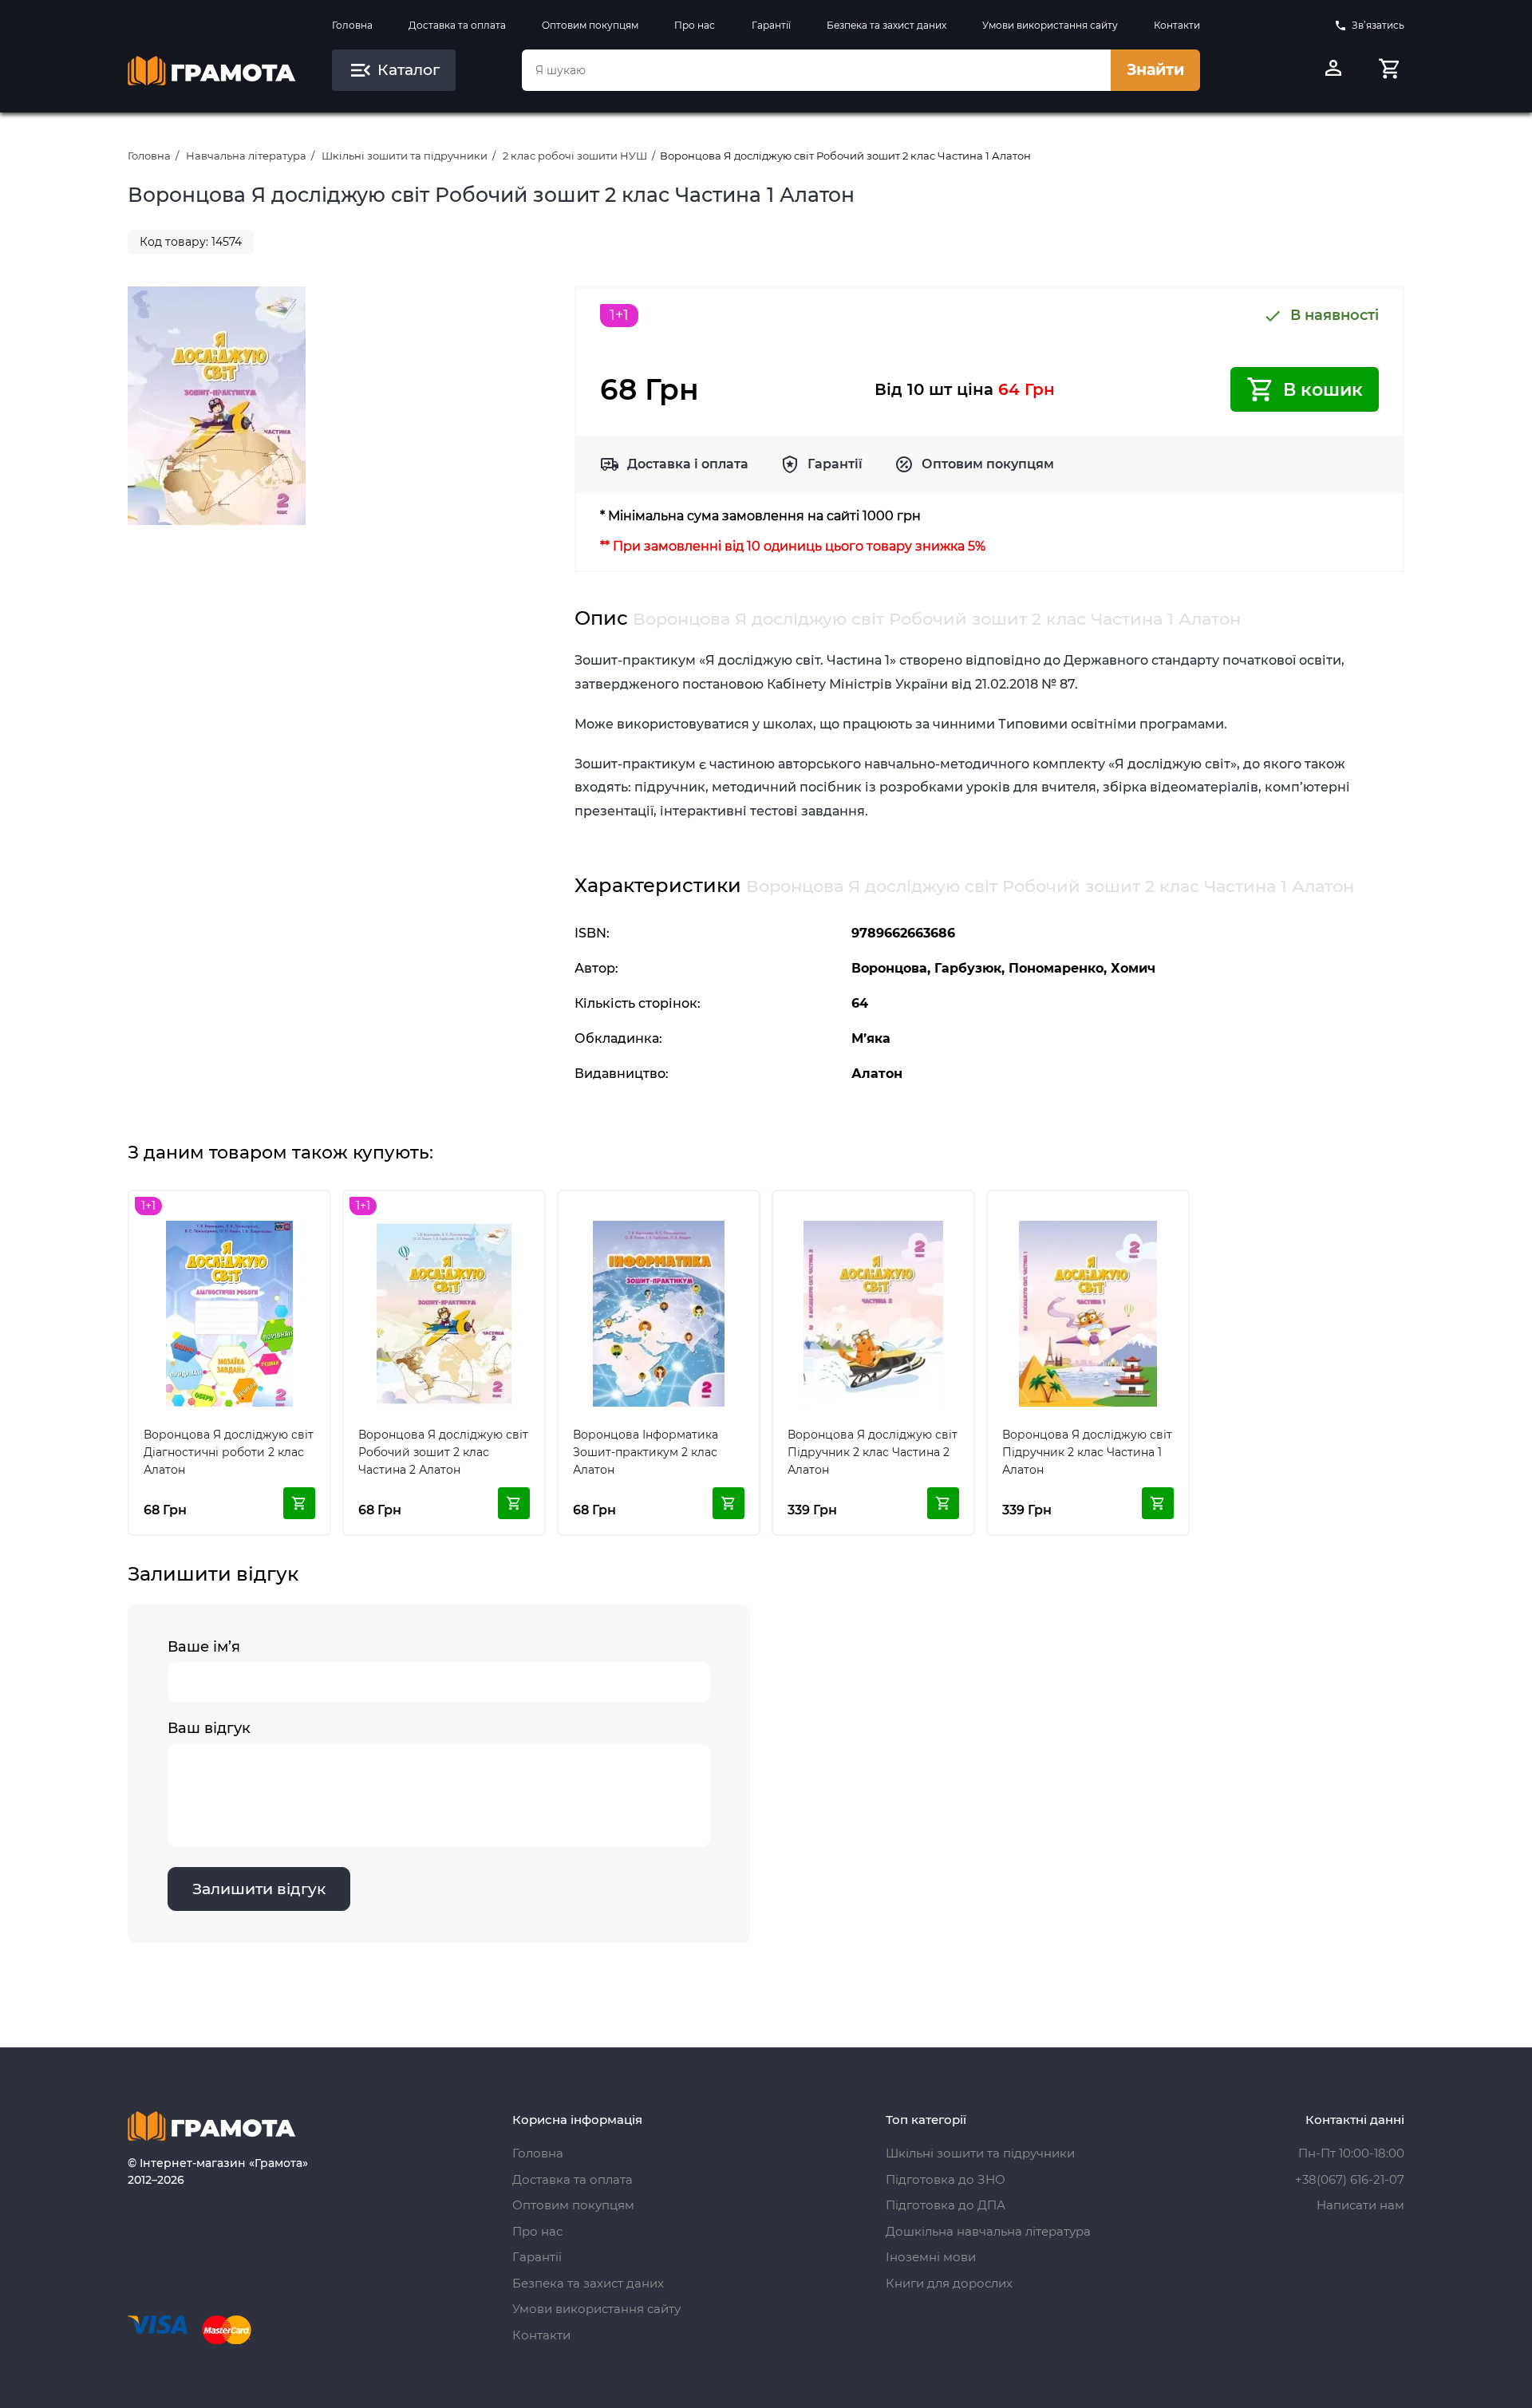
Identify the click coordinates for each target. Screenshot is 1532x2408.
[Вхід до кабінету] (1333, 70)
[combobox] (816, 70)
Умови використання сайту (1050, 25)
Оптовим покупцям (590, 25)
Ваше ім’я (204, 1647)
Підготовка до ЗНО (946, 2179)
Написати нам (1360, 2205)
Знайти (1155, 70)
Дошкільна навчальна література (988, 2231)
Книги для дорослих (949, 2283)
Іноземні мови (931, 2257)
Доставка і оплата (688, 464)
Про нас (695, 25)
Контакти (1177, 25)
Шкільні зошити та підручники (405, 156)
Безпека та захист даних (886, 25)
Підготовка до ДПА (946, 2205)
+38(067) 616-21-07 (1350, 2179)
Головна (352, 25)
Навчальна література (246, 156)
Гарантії (771, 25)
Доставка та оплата (457, 25)
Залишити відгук (259, 1889)
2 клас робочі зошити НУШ (575, 156)
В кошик (1323, 390)
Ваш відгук (209, 1728)
